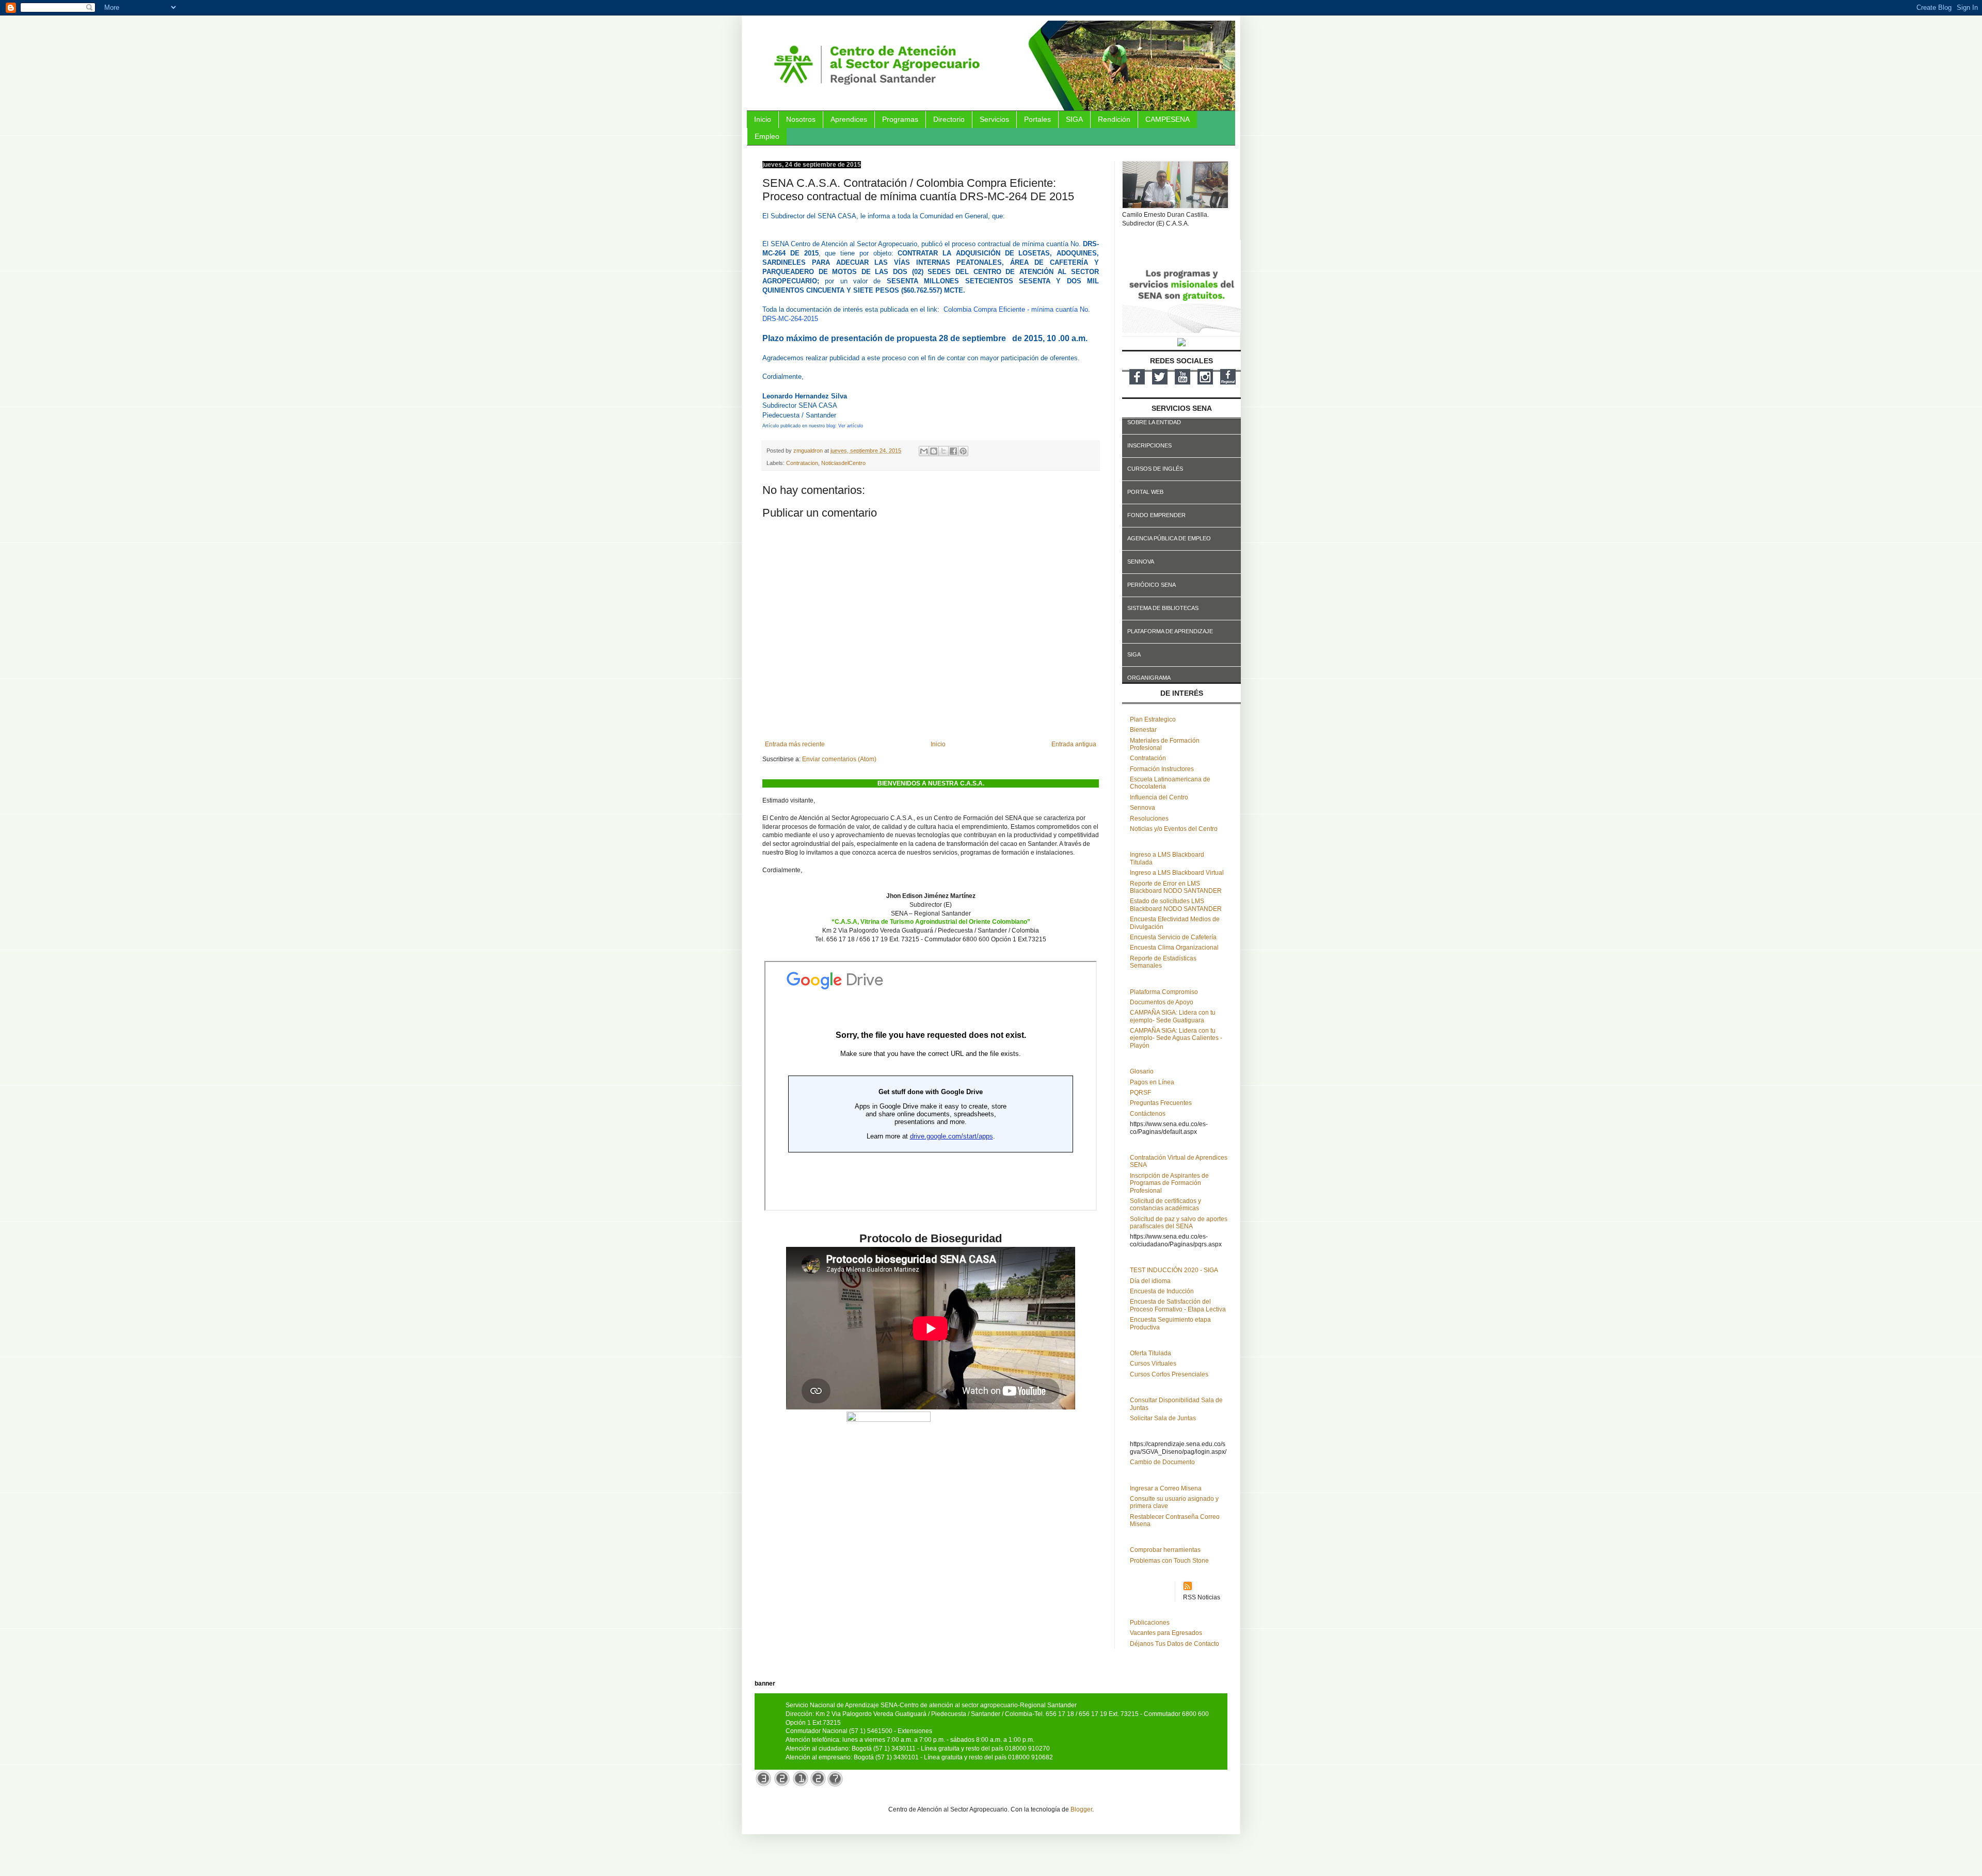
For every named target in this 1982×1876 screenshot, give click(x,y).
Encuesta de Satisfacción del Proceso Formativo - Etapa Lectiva (1178, 1305)
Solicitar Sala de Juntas (1163, 1418)
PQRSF (1140, 1093)
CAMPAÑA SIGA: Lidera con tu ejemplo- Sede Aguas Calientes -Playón (1176, 1038)
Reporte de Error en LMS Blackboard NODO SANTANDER (1176, 887)
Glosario (1142, 1071)
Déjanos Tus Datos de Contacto (1174, 1644)
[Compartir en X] (944, 451)
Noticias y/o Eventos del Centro (1174, 829)
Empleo (767, 136)
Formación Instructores (1162, 769)
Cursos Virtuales (1153, 1364)
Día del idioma (1150, 1281)
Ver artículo (851, 426)
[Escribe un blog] (934, 451)
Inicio (763, 119)
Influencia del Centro (1159, 797)
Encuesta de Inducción (1162, 1291)
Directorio (949, 119)
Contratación (1148, 758)
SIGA (1074, 119)
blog (831, 426)
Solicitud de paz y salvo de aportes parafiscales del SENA (1179, 1223)
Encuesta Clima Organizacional (1174, 948)
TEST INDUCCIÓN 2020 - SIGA (1174, 1270)
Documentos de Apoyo (1162, 1002)
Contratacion (802, 463)
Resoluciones (1149, 819)
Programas (900, 119)
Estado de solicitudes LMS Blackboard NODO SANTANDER (1176, 905)
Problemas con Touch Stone (1169, 1561)
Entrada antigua (1074, 744)
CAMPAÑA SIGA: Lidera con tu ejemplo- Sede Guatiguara (1173, 1016)
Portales (1037, 119)
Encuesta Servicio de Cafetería (1173, 937)
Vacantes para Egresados (1166, 1633)
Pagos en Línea (1152, 1082)
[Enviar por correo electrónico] (924, 451)
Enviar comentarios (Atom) (839, 759)
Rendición (1114, 119)
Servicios (994, 119)
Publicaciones (1150, 1623)
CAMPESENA (1168, 119)
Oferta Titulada (1150, 1353)
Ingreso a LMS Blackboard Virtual (1177, 873)
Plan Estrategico (1153, 719)
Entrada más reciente (795, 744)
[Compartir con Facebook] (953, 451)
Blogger (1081, 1809)
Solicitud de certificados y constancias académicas (1165, 1205)
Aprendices (849, 119)
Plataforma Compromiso (1164, 992)
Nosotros (801, 119)
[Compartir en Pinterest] (963, 451)
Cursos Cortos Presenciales (1169, 1374)
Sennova (1142, 808)
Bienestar (1143, 730)
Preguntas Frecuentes (1161, 1103)
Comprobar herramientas (1165, 1550)
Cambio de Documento (1162, 1462)
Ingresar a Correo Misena (1166, 1488)
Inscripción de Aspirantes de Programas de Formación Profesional (1169, 1183)
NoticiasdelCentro (843, 463)
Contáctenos (1148, 1114)
